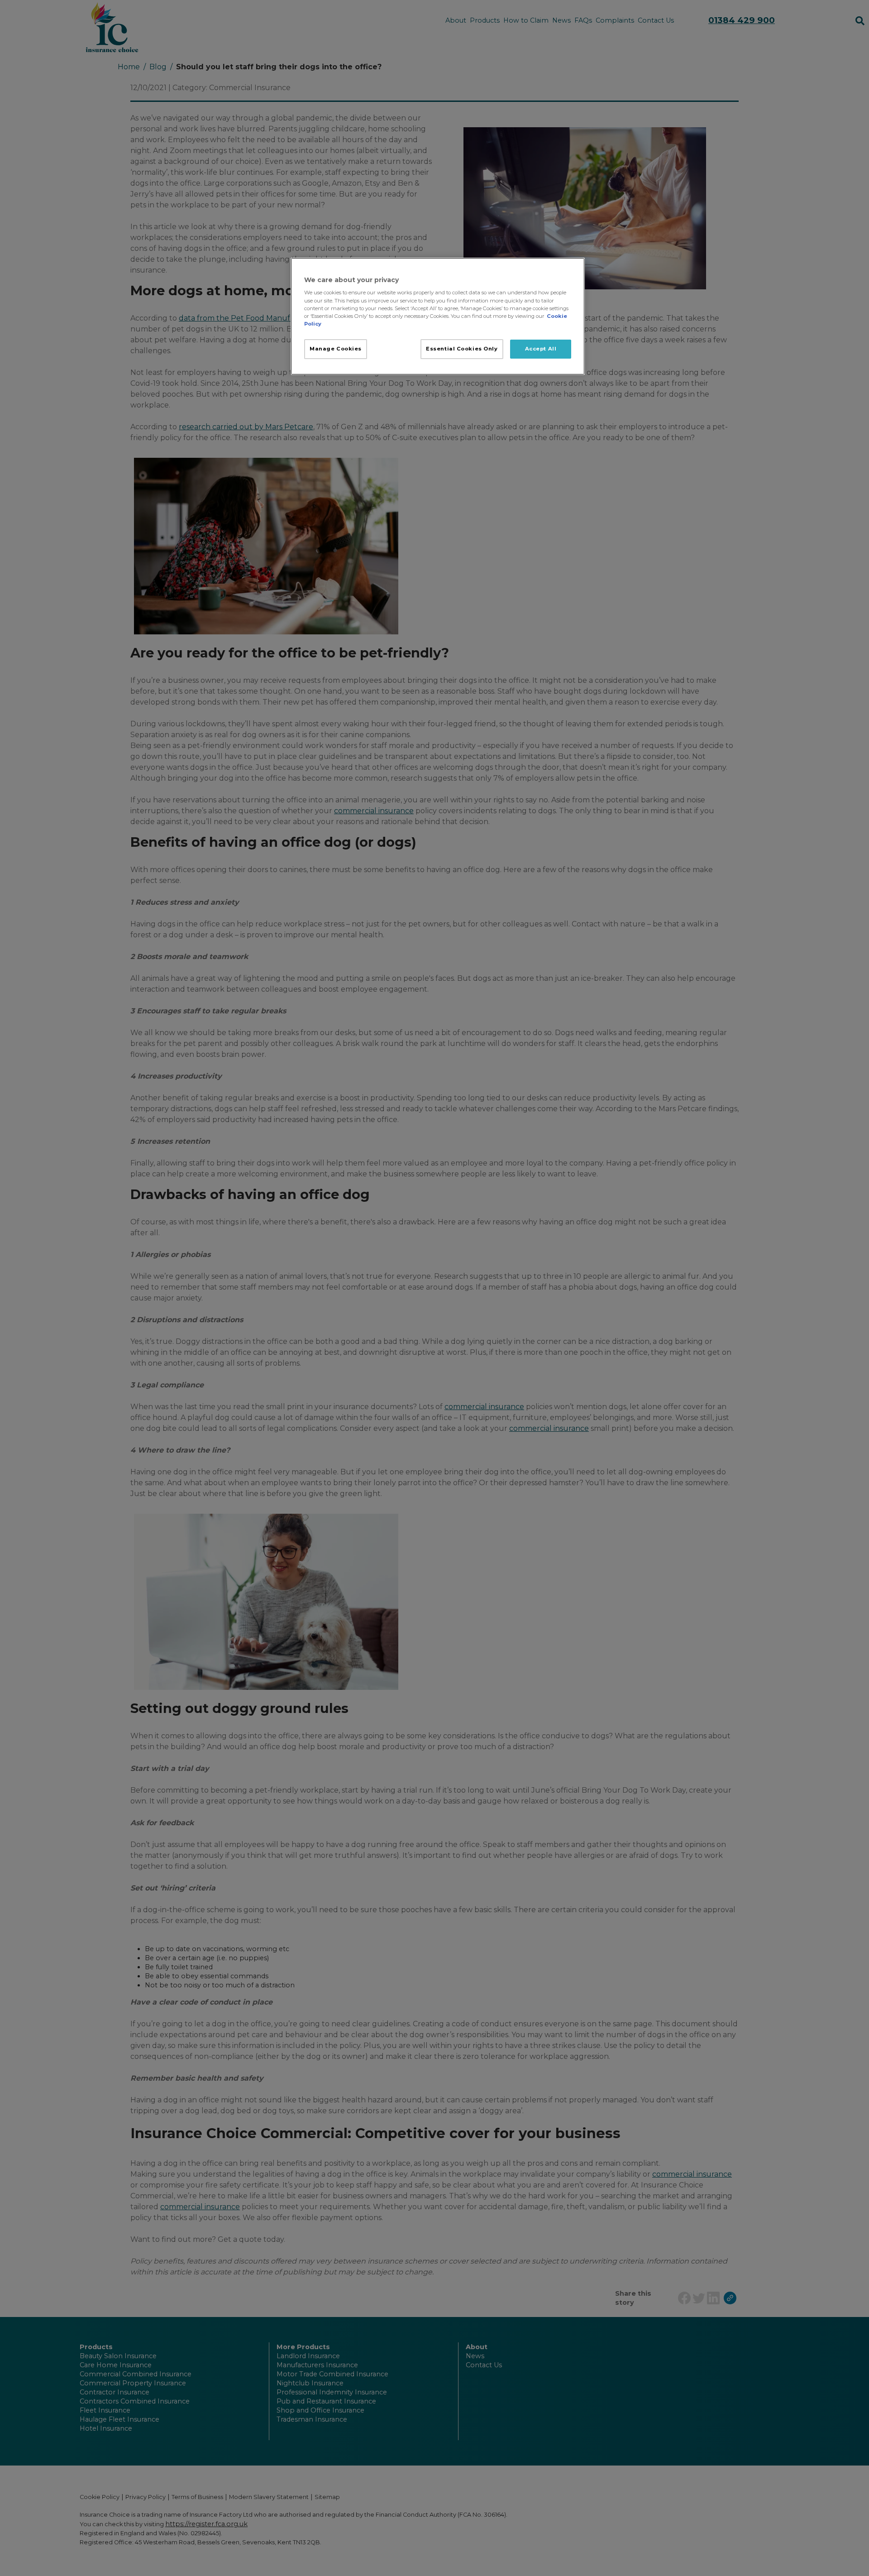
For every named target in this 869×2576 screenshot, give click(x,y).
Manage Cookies (336, 349)
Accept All (541, 349)
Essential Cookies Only (462, 349)
